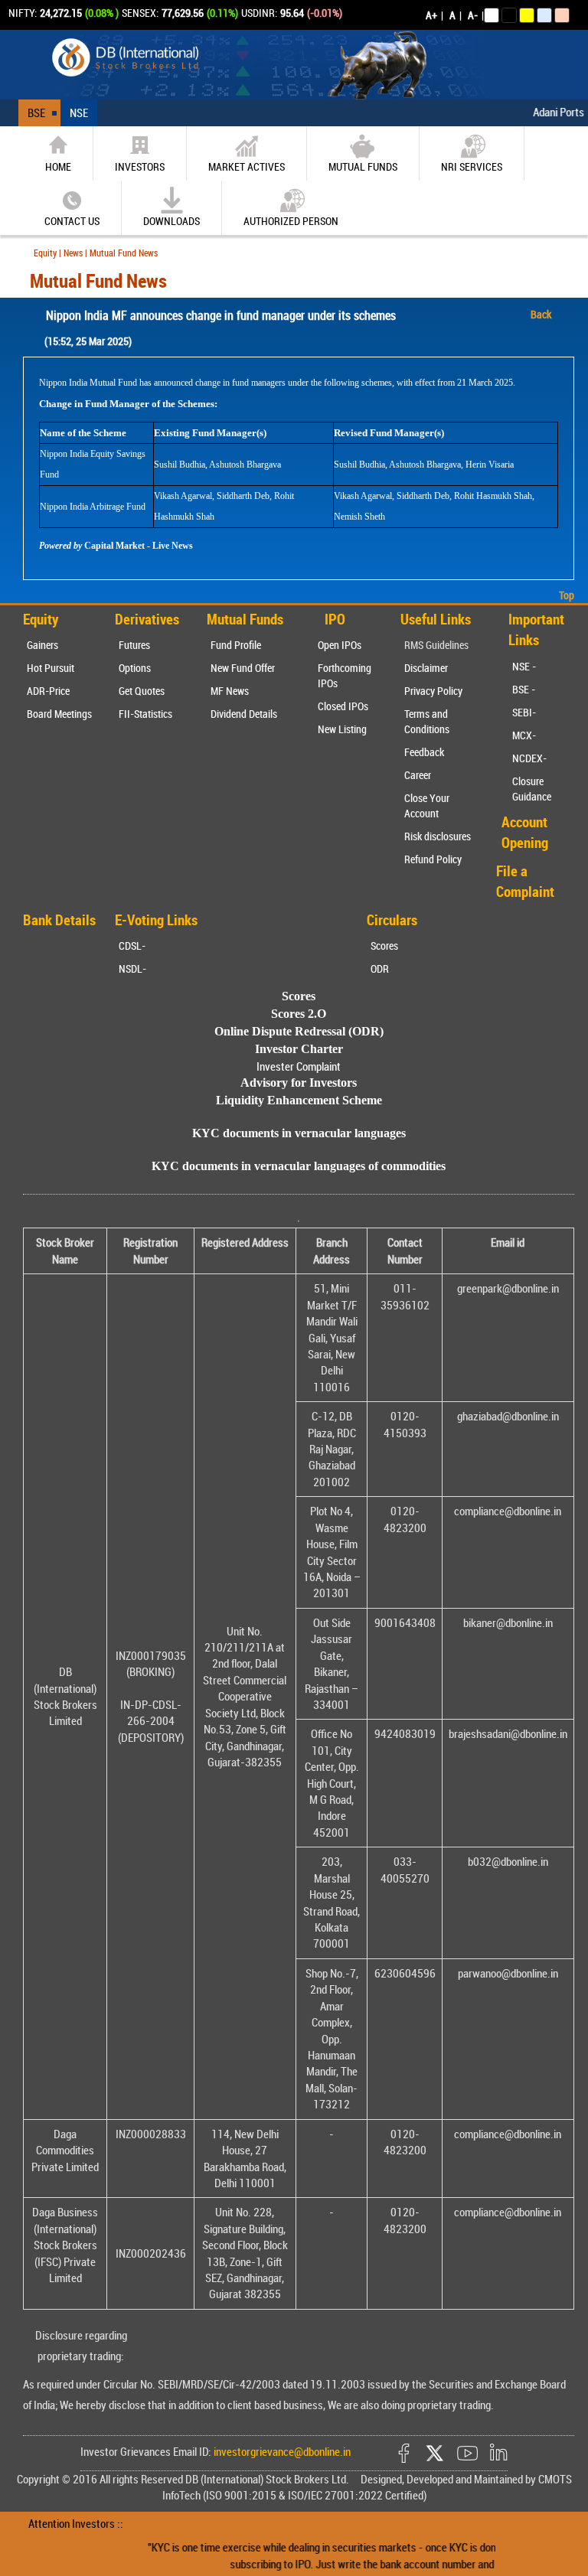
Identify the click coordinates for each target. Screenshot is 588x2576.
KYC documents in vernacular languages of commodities (299, 1166)
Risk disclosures (438, 836)
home (58, 166)
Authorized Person (291, 221)
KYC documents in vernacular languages (299, 1133)
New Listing (342, 729)
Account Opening (525, 832)
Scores (384, 946)
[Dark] (509, 15)
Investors (140, 166)
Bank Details (59, 920)
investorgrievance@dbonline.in (281, 2451)
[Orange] (562, 15)
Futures (134, 645)
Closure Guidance (532, 789)
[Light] (492, 15)
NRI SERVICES (472, 166)
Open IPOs (340, 645)
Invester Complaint (299, 1066)
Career (418, 775)
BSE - (524, 689)
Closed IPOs (343, 706)
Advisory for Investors (299, 1083)
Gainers (42, 645)
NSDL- (132, 968)
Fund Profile (236, 645)
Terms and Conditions (427, 721)
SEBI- (524, 712)
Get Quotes (142, 691)
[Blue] (544, 15)
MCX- (524, 735)
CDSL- (132, 946)
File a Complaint (525, 881)
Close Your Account (427, 805)
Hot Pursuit (51, 668)
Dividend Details (244, 714)
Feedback (424, 752)
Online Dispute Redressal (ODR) (299, 1031)
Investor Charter (299, 1049)
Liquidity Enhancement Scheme (299, 1100)
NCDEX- (529, 758)
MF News (230, 691)
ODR (380, 968)
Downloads (171, 221)
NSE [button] (79, 112)
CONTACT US (72, 221)
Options (135, 668)
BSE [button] (36, 112)
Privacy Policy (433, 691)
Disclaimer (426, 668)
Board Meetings (59, 714)
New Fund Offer (243, 668)
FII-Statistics (145, 714)
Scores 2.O (299, 1014)
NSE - (524, 666)
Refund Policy (433, 859)
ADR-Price (48, 691)
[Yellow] (527, 15)
